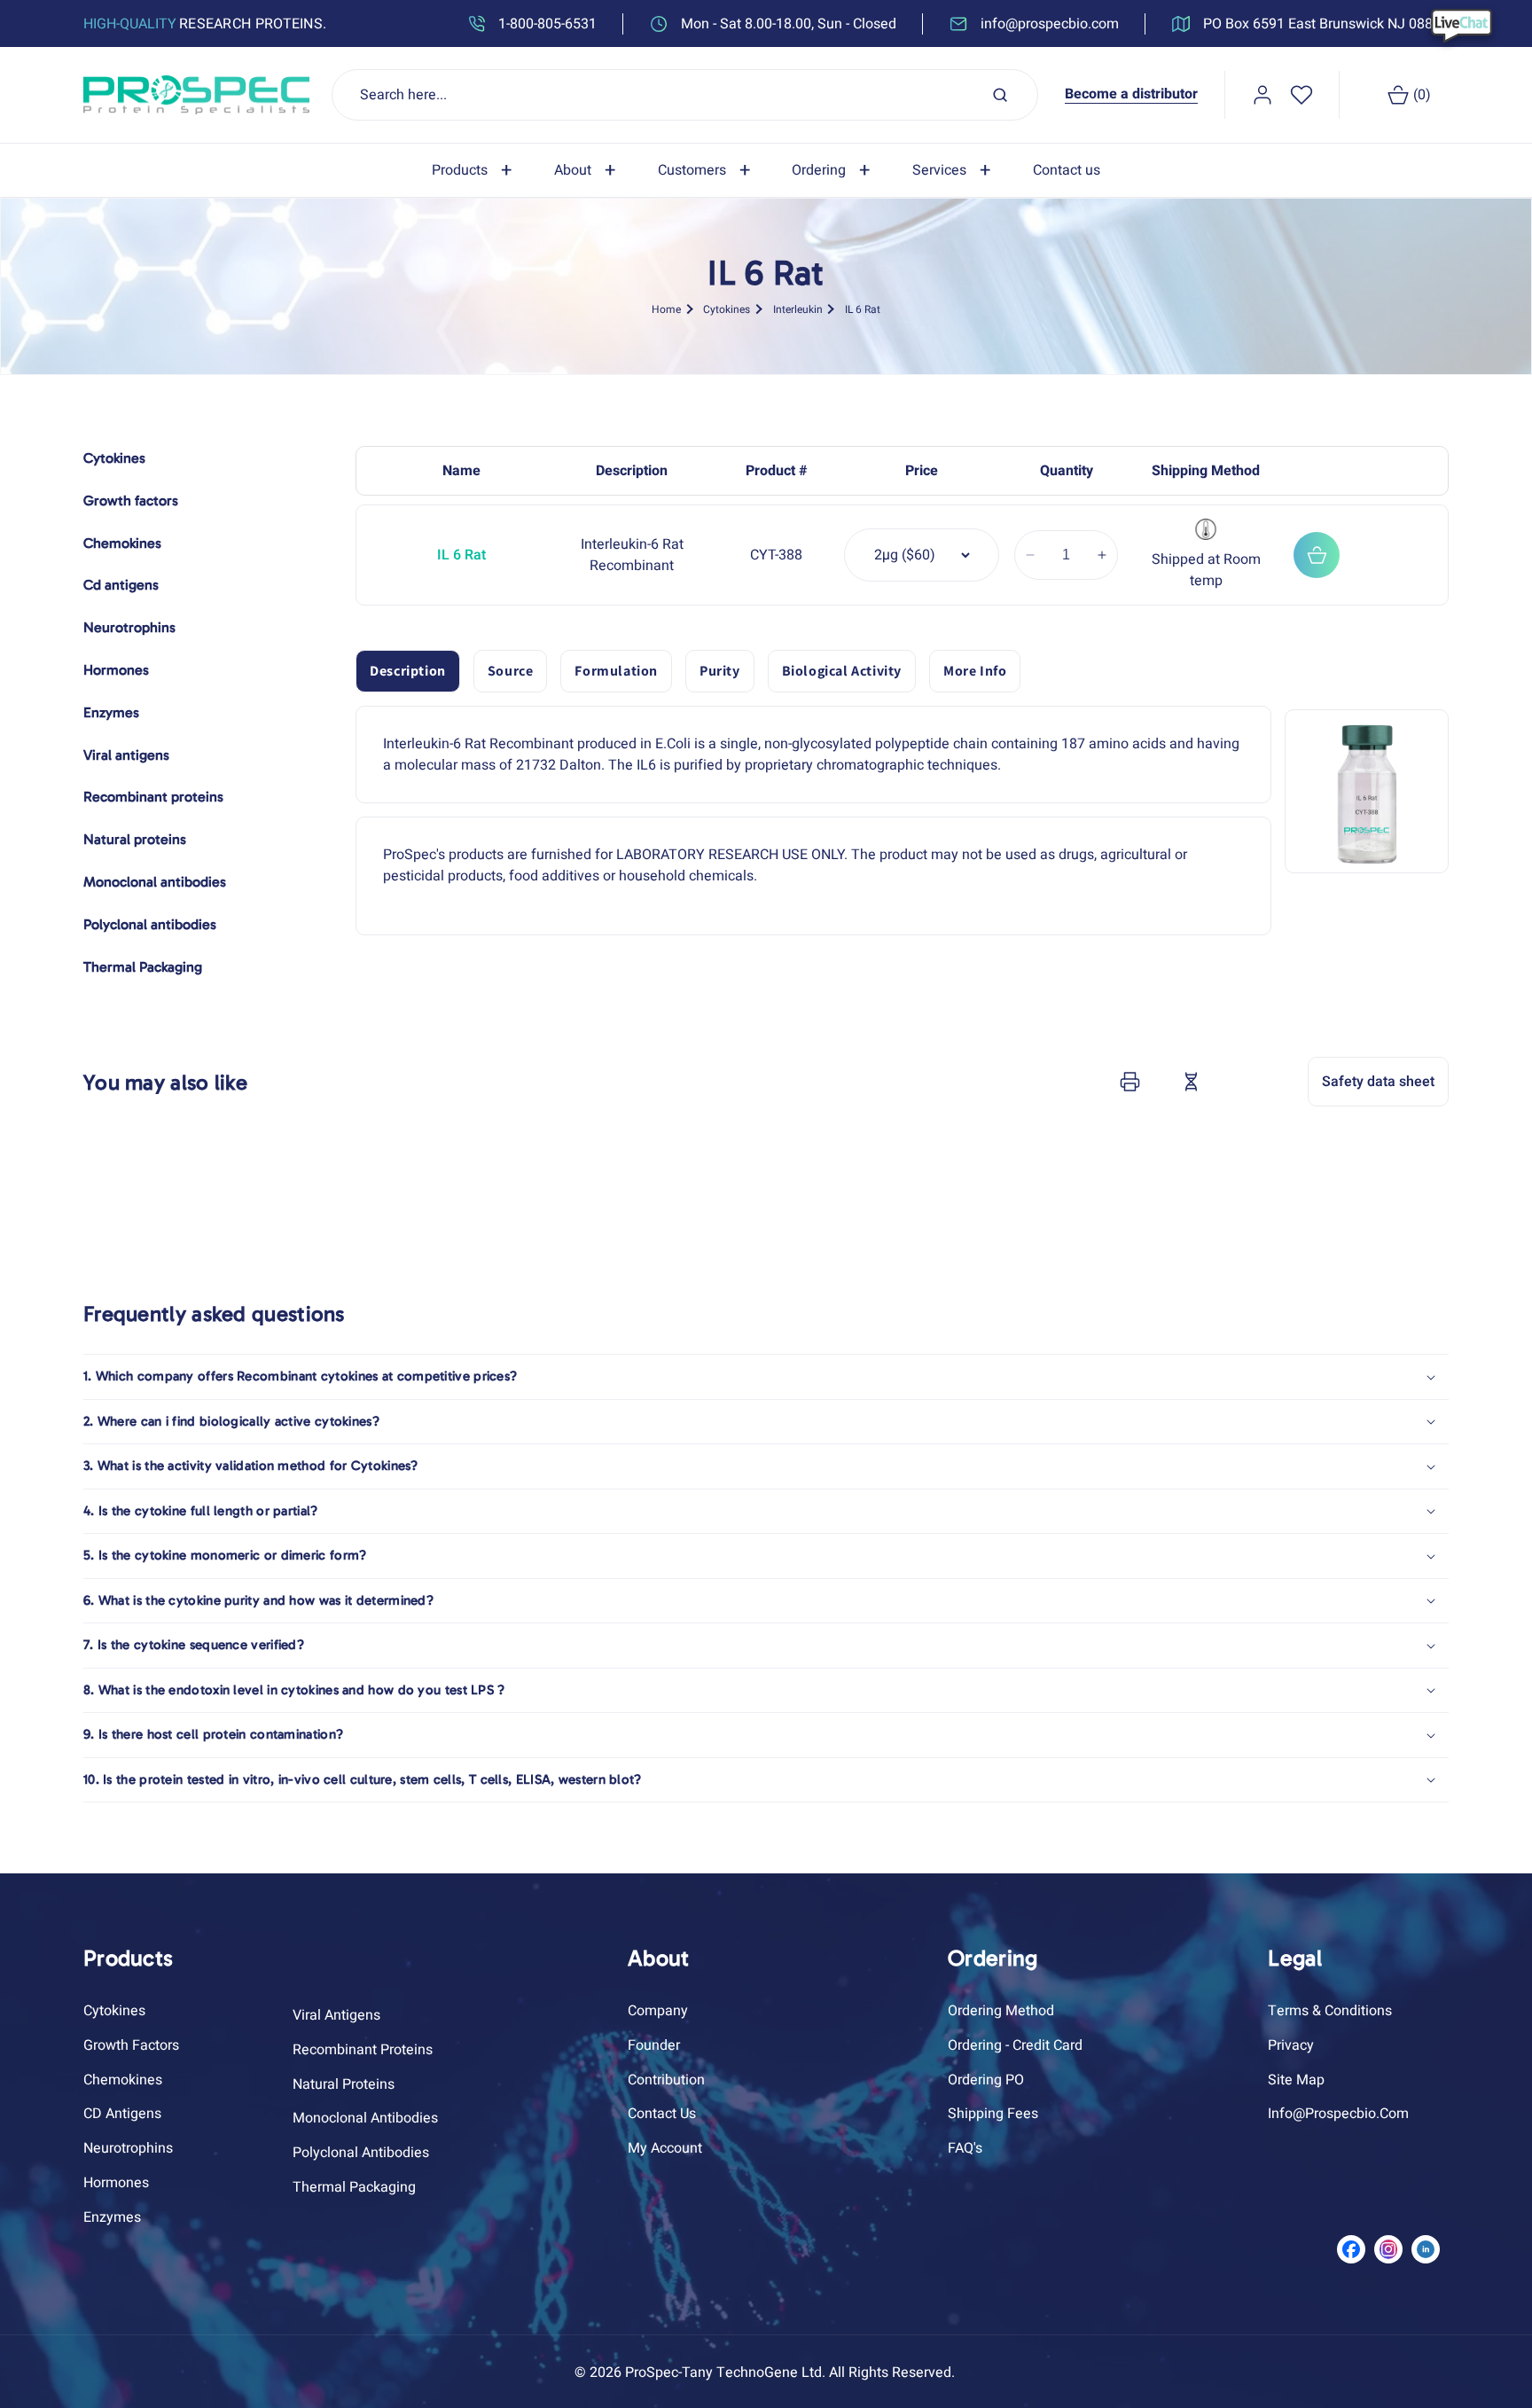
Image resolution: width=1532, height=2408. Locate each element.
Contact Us (662, 2115)
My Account (665, 2149)
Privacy (1291, 2045)
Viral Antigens (336, 2015)
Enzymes (112, 2217)
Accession (1235, 1082)
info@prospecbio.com (1338, 2115)
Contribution (666, 2080)
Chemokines (123, 2080)
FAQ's (965, 2149)
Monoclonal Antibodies (365, 2119)
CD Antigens (122, 2115)
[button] (475, 171)
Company (658, 2011)
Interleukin (798, 309)
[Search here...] (1000, 95)
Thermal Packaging (354, 2187)
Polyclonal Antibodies (361, 2154)
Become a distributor (1131, 94)
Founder (654, 2045)
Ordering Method (1001, 2011)
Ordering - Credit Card (1015, 2045)
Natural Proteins (344, 2084)
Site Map (1296, 2080)
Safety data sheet (1378, 1082)
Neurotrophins (128, 2149)
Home (666, 309)
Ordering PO (986, 2080)
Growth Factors (131, 2045)
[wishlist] (1301, 95)
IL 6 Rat (863, 309)
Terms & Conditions (1330, 2011)
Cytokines (727, 309)
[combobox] (685, 95)
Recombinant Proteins (363, 2050)
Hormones (116, 2183)
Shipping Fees (993, 2115)
